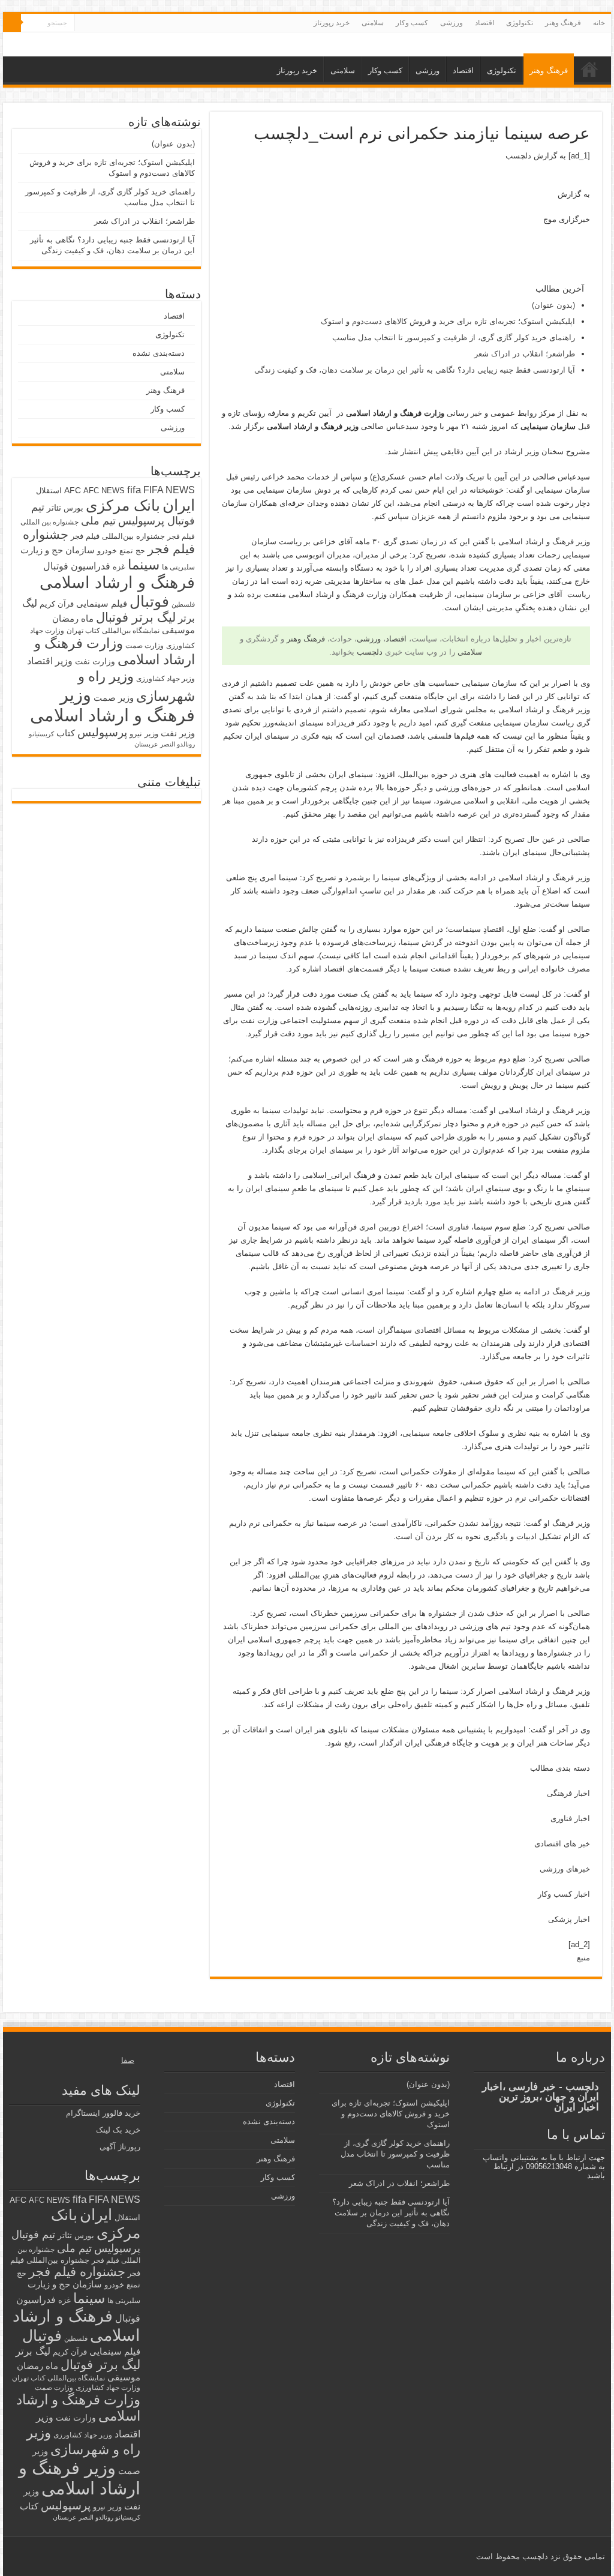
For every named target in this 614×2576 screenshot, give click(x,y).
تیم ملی (98, 521)
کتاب (66, 733)
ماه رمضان (73, 618)
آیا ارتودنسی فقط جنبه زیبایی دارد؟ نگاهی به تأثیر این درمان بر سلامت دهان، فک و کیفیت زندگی (415, 370)
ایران (179, 505)
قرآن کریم (57, 604)
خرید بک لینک (118, 2130)
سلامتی (373, 23)
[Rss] (118, 23)
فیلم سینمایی (102, 603)
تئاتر (54, 508)
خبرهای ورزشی (565, 1869)
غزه (119, 567)
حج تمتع (132, 551)
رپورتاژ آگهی (120, 2147)
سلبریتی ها (178, 567)
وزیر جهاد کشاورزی (165, 679)
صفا (128, 2060)
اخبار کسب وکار (564, 1894)
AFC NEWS (104, 491)
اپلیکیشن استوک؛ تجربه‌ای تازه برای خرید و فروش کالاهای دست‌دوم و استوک (448, 321)
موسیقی (178, 630)
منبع (583, 1958)
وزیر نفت (178, 733)
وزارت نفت (95, 661)
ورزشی (452, 23)
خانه (599, 23)
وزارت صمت (145, 645)
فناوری (458, 1227)
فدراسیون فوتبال (77, 566)
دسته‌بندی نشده (159, 353)
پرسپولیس (102, 732)
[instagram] (84, 23)
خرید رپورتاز (332, 23)
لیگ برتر (33, 2351)
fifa (134, 490)
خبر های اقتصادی (562, 1844)
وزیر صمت (114, 698)
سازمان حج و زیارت (58, 550)
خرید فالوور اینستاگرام (103, 2113)
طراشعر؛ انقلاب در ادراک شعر (525, 354)
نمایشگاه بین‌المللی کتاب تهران (113, 630)
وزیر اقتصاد (50, 661)
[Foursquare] (95, 23)
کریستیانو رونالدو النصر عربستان (97, 2517)
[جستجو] (12, 23)
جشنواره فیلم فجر (77, 2271)
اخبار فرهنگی (568, 1793)
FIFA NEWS (169, 490)
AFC (73, 490)
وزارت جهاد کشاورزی (108, 2388)
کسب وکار (412, 23)
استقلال (49, 491)
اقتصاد (484, 23)
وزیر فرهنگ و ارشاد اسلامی (112, 705)
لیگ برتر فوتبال (136, 617)
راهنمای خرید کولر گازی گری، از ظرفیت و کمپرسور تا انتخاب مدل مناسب (454, 338)
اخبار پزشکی (569, 1919)
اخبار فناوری (570, 1818)
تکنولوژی (520, 23)
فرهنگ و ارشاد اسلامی (117, 583)
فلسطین (183, 604)
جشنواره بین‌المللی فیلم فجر (118, 536)
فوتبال (149, 601)
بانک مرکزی (123, 505)
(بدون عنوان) (553, 305)
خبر (476, 413)
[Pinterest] (106, 23)
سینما (144, 565)
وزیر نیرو (144, 734)
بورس (73, 508)
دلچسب (518, 156)
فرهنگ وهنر (563, 23)
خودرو (107, 551)
